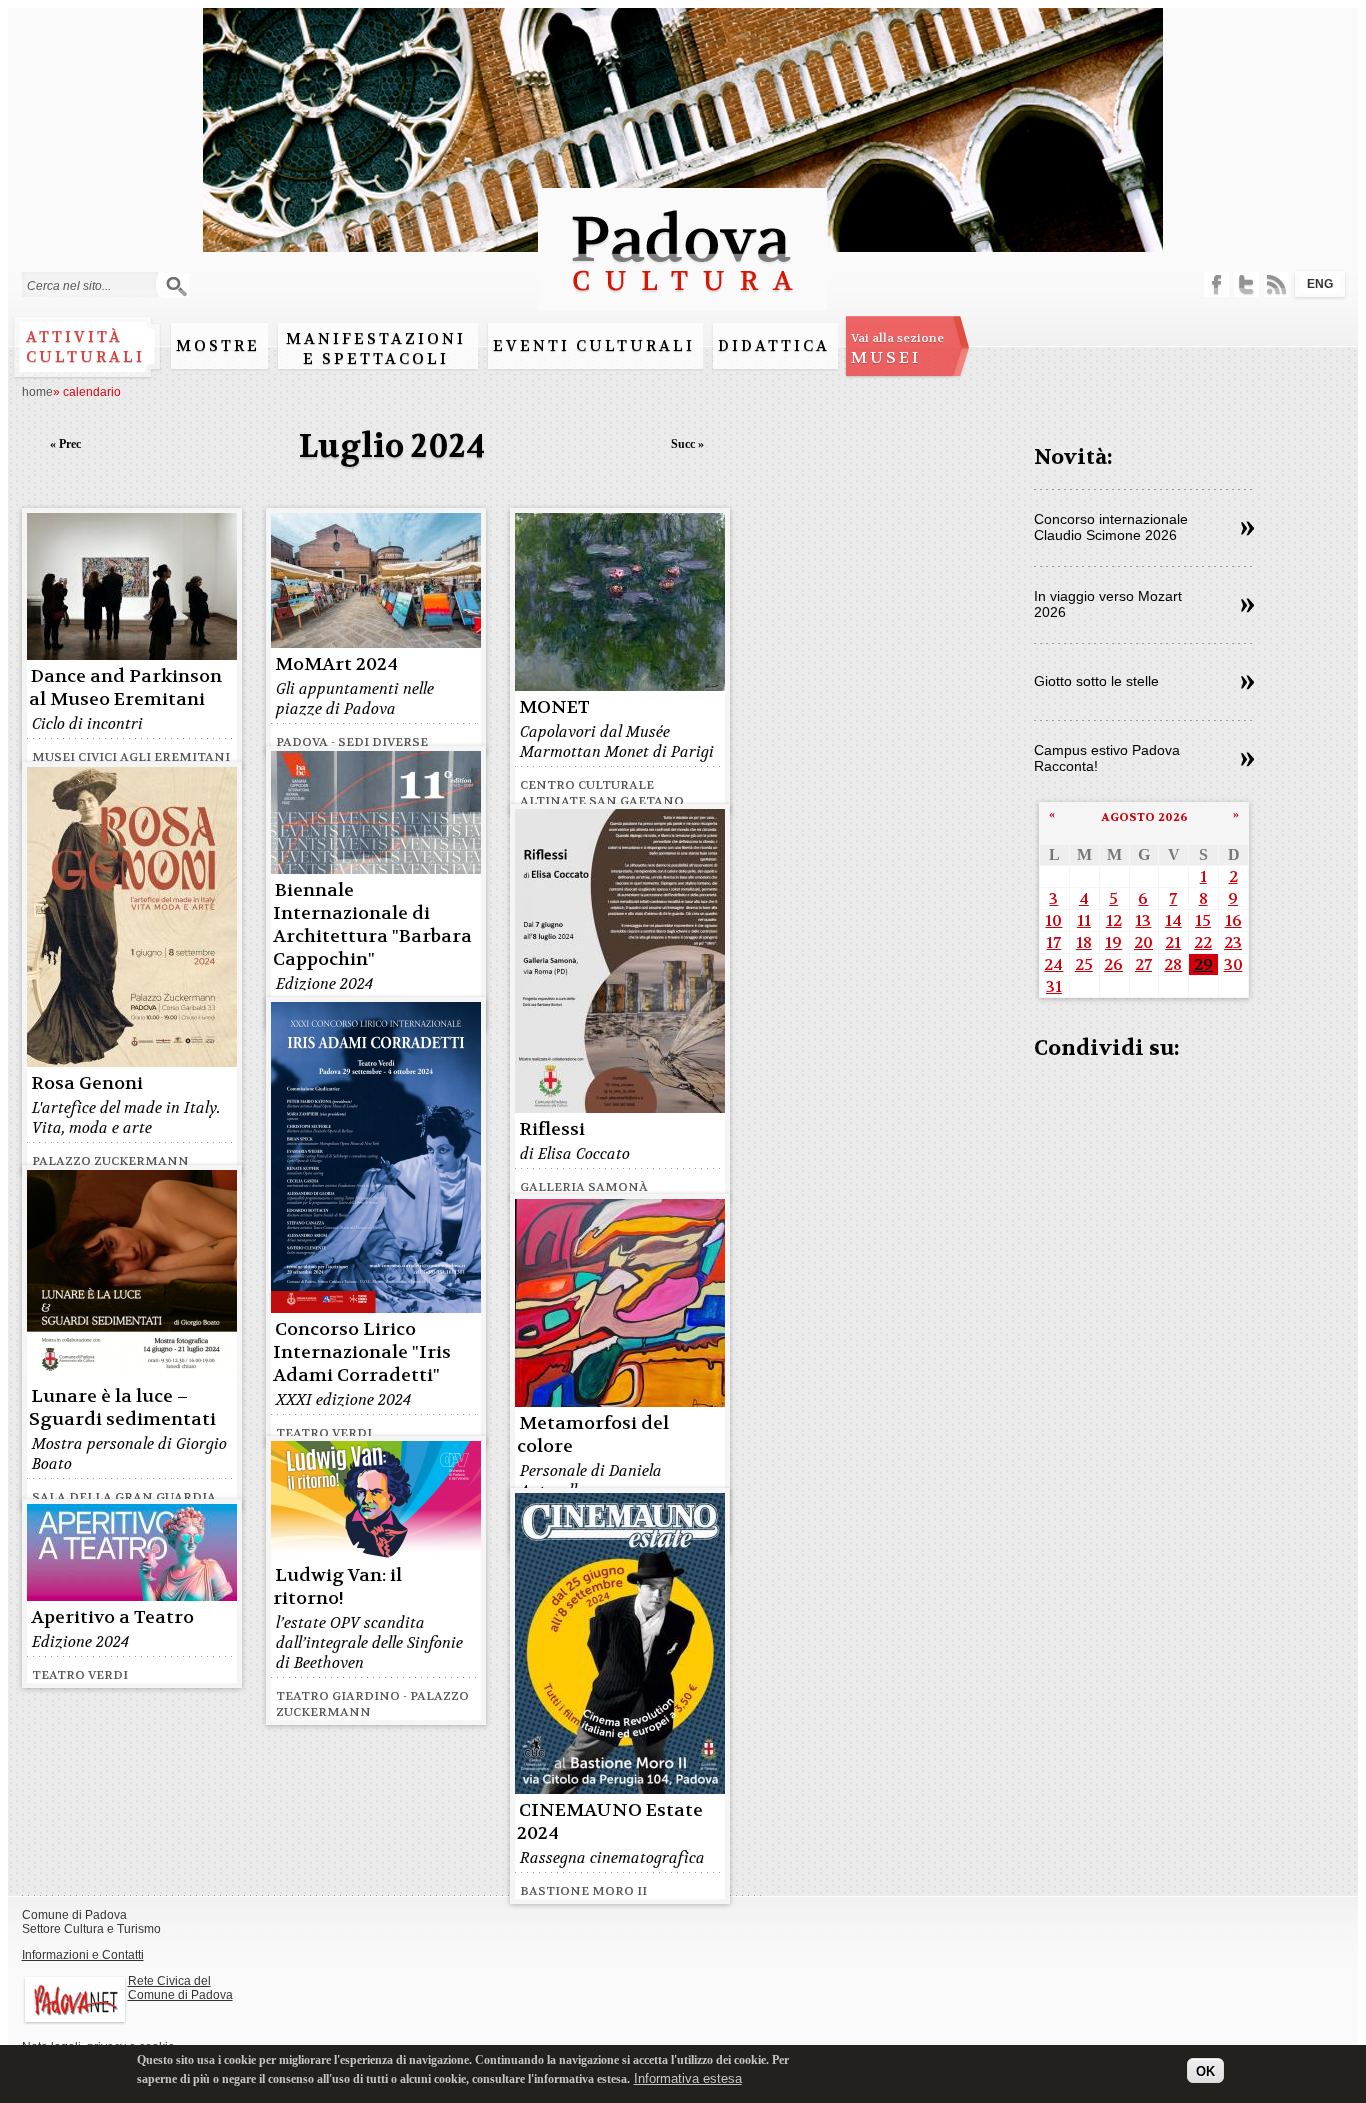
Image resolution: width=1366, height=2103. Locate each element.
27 (1143, 964)
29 (1203, 964)
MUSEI (897, 349)
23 (1233, 942)
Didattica (774, 346)
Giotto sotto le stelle (1096, 681)
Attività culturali (85, 347)
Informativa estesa (688, 2077)
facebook (1216, 284)
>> (1247, 529)
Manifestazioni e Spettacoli (376, 349)
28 (1173, 964)
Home (37, 392)
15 (1203, 920)
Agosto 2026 (1144, 817)
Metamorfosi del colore (593, 1435)
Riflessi (552, 1129)
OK (1205, 2070)
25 (1084, 964)
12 (1114, 920)
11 (1084, 920)
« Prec (65, 444)
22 (1203, 942)
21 (1173, 942)
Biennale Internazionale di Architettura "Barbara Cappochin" (372, 925)
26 (1113, 964)
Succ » (687, 444)
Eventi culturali (594, 346)
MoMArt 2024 (336, 664)
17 (1053, 942)
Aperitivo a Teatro (112, 1617)
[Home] (682, 300)
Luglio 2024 (392, 446)
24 (1053, 964)
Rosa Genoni (87, 1083)
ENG (1320, 284)
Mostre (218, 346)
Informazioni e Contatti (83, 1955)
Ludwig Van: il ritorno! (337, 1587)
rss (1276, 284)
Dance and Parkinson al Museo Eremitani (125, 688)
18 (1084, 942)
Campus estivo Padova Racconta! (1107, 758)
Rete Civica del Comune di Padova (180, 1988)
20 (1143, 942)
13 (1143, 920)
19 (1113, 942)
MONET (554, 707)
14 (1173, 920)
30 (1233, 964)
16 (1233, 920)
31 (1054, 986)
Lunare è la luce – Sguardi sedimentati (122, 1408)
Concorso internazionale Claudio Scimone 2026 (1111, 527)
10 (1053, 920)
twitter (1246, 284)
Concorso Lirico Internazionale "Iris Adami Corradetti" (362, 1352)
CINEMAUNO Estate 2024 (610, 1822)
